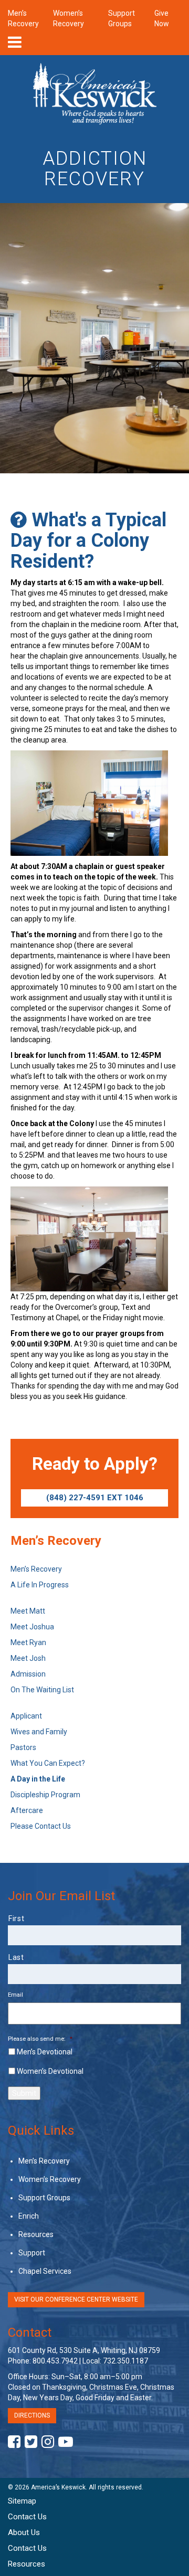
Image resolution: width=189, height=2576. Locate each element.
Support (32, 2253)
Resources (36, 2234)
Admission (28, 1674)
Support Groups (44, 2198)
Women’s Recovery (50, 2179)
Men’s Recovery (36, 1569)
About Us (24, 2532)
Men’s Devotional (45, 2052)
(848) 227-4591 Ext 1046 (95, 1498)
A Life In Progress (40, 1585)
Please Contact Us (41, 1826)
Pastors (23, 1747)
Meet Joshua (32, 1627)
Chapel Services (45, 2271)
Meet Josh (28, 1658)
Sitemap (22, 2501)
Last (16, 1957)
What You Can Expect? (48, 1763)
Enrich (29, 2216)
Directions (32, 2415)
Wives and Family (39, 1732)
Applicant (26, 1716)
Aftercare (27, 1810)
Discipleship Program (45, 1795)
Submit (24, 2093)
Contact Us (27, 2517)
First (16, 1918)
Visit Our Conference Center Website (76, 2299)
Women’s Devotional (50, 2071)
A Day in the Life (38, 1779)
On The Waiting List (42, 1690)
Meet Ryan (28, 1642)
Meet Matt (28, 1611)
